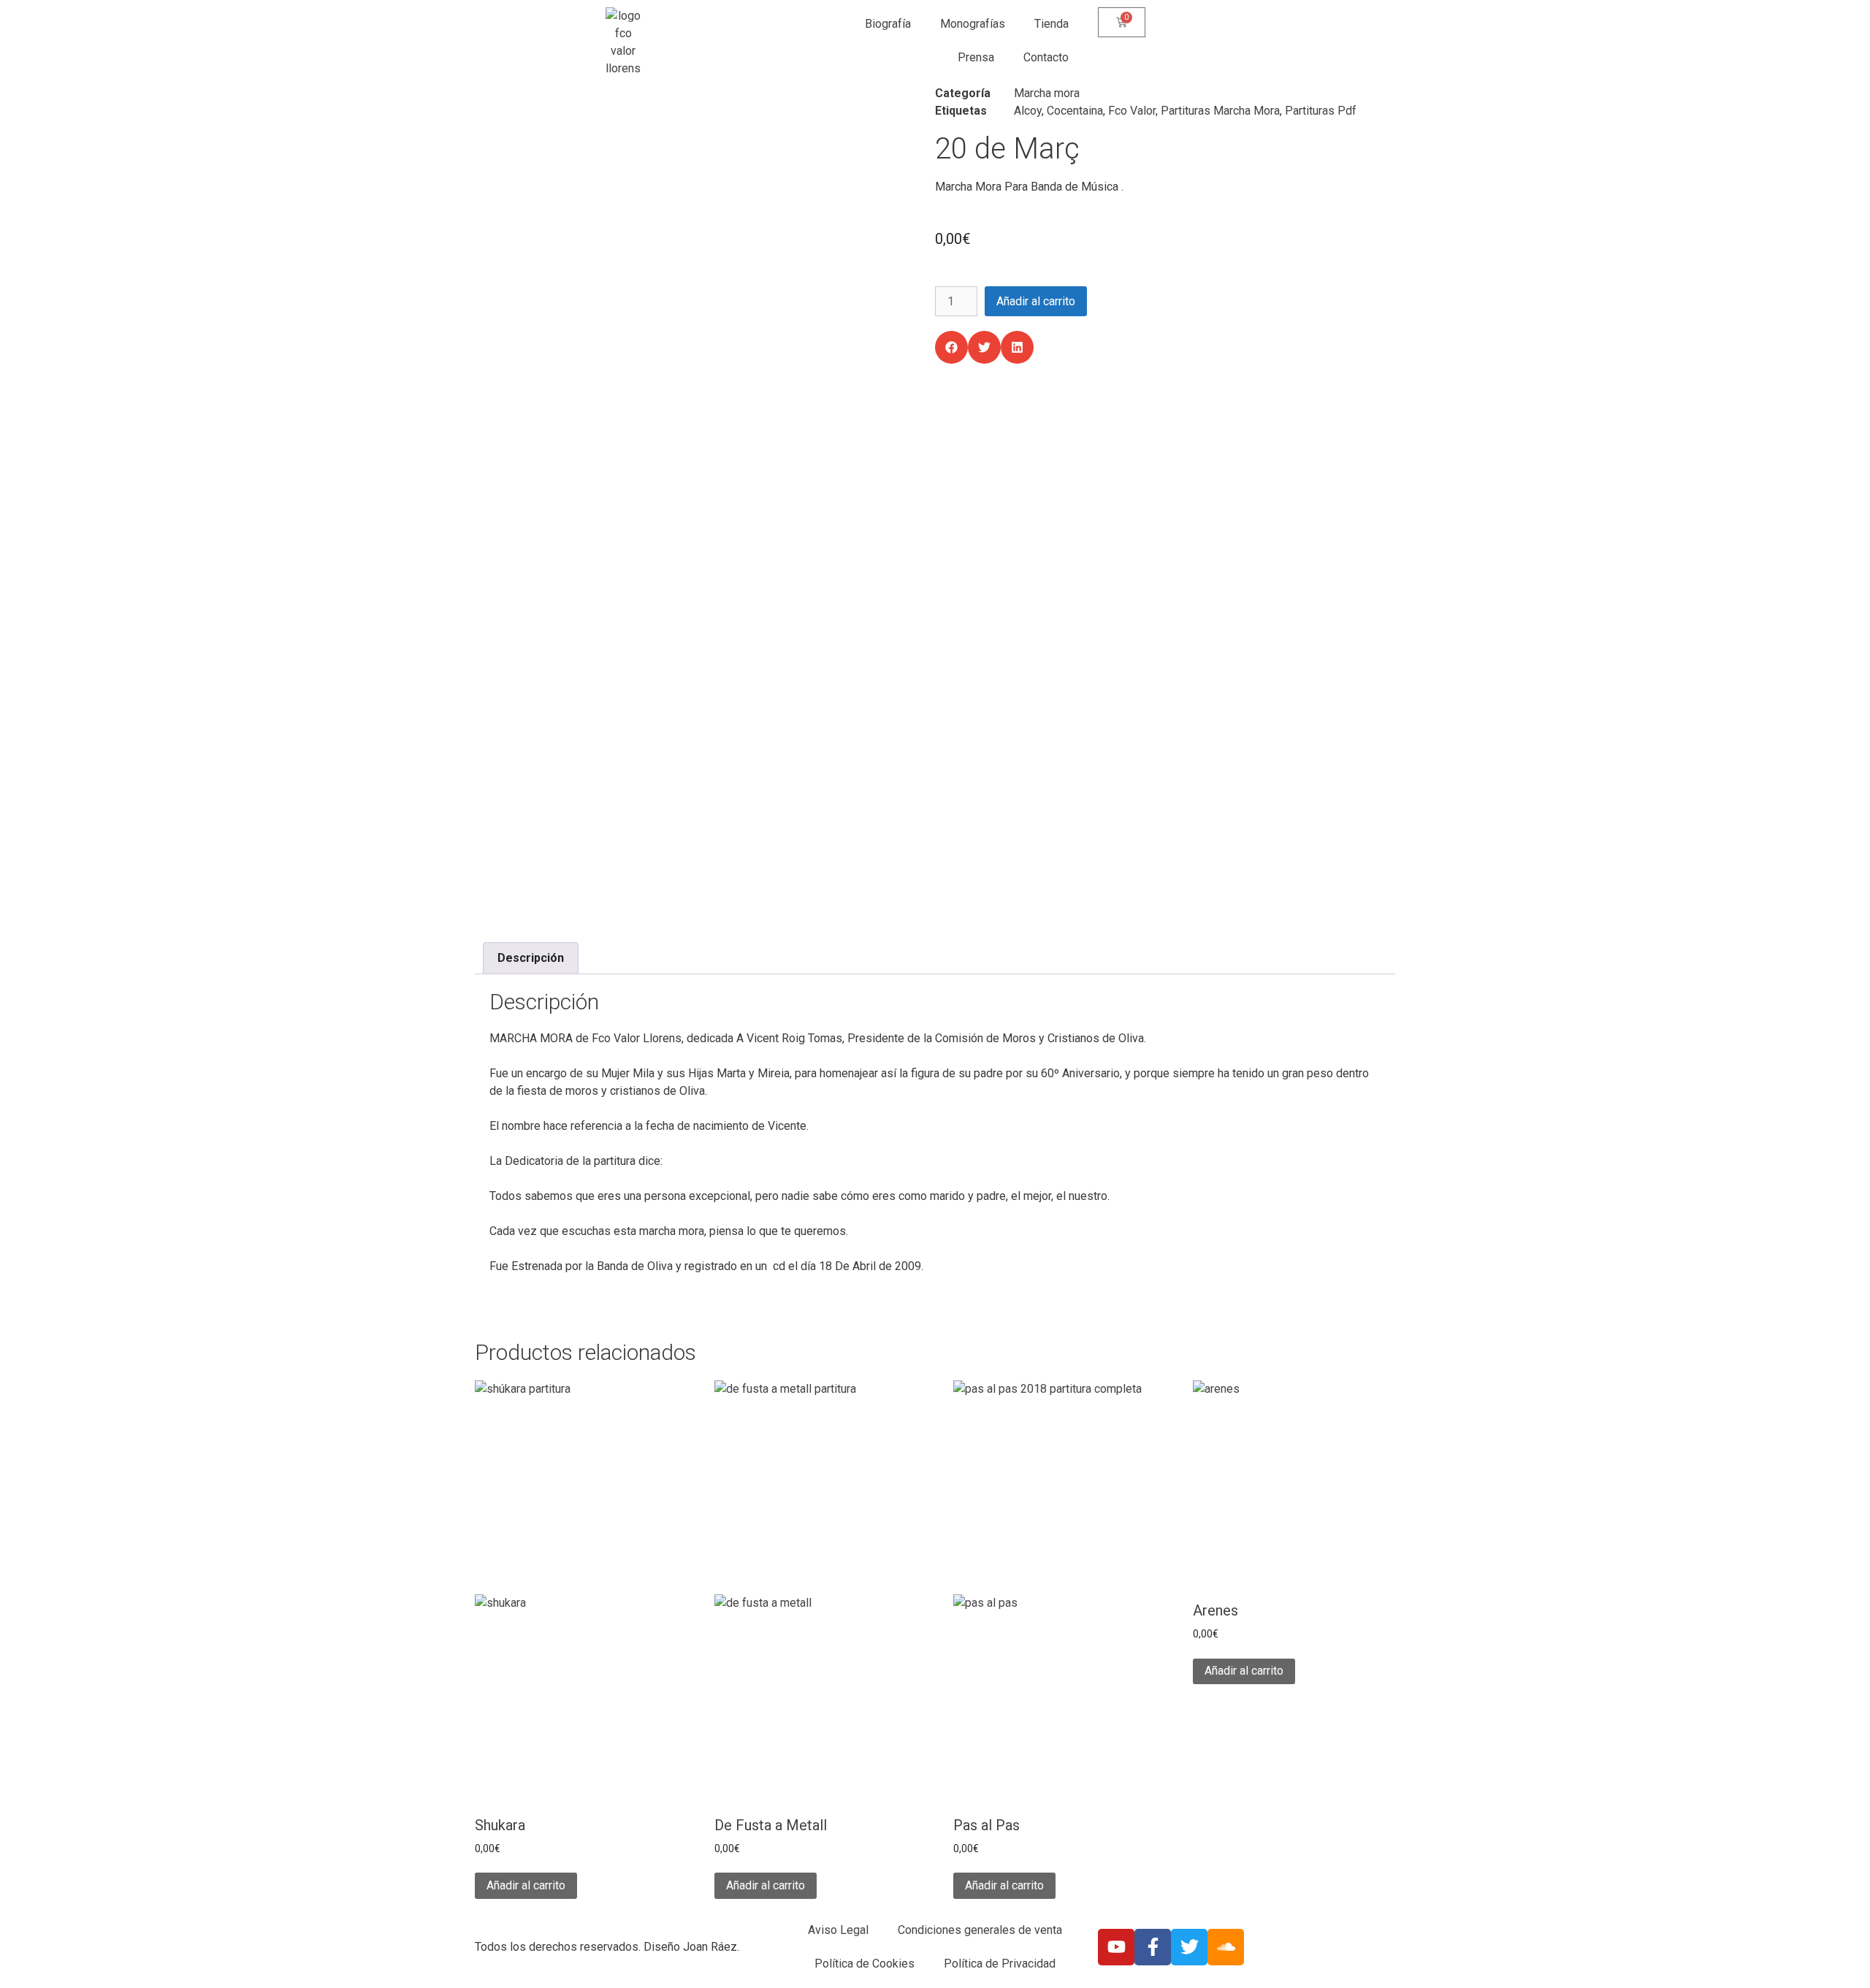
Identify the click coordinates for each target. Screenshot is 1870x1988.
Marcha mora (1047, 93)
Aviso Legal (838, 1930)
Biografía (888, 24)
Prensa (976, 57)
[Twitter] (1189, 1947)
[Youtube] (1116, 1947)
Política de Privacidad (1000, 1964)
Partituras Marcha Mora (1220, 111)
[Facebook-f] (1153, 1947)
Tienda (1052, 24)
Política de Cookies (865, 1964)
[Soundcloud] (1226, 1947)
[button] (951, 347)
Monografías (973, 24)
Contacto (1046, 57)
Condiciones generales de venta (980, 1930)
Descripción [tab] (531, 958)
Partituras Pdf (1321, 111)
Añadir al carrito (1036, 301)
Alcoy (1028, 111)
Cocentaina (1075, 111)
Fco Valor (1132, 111)
